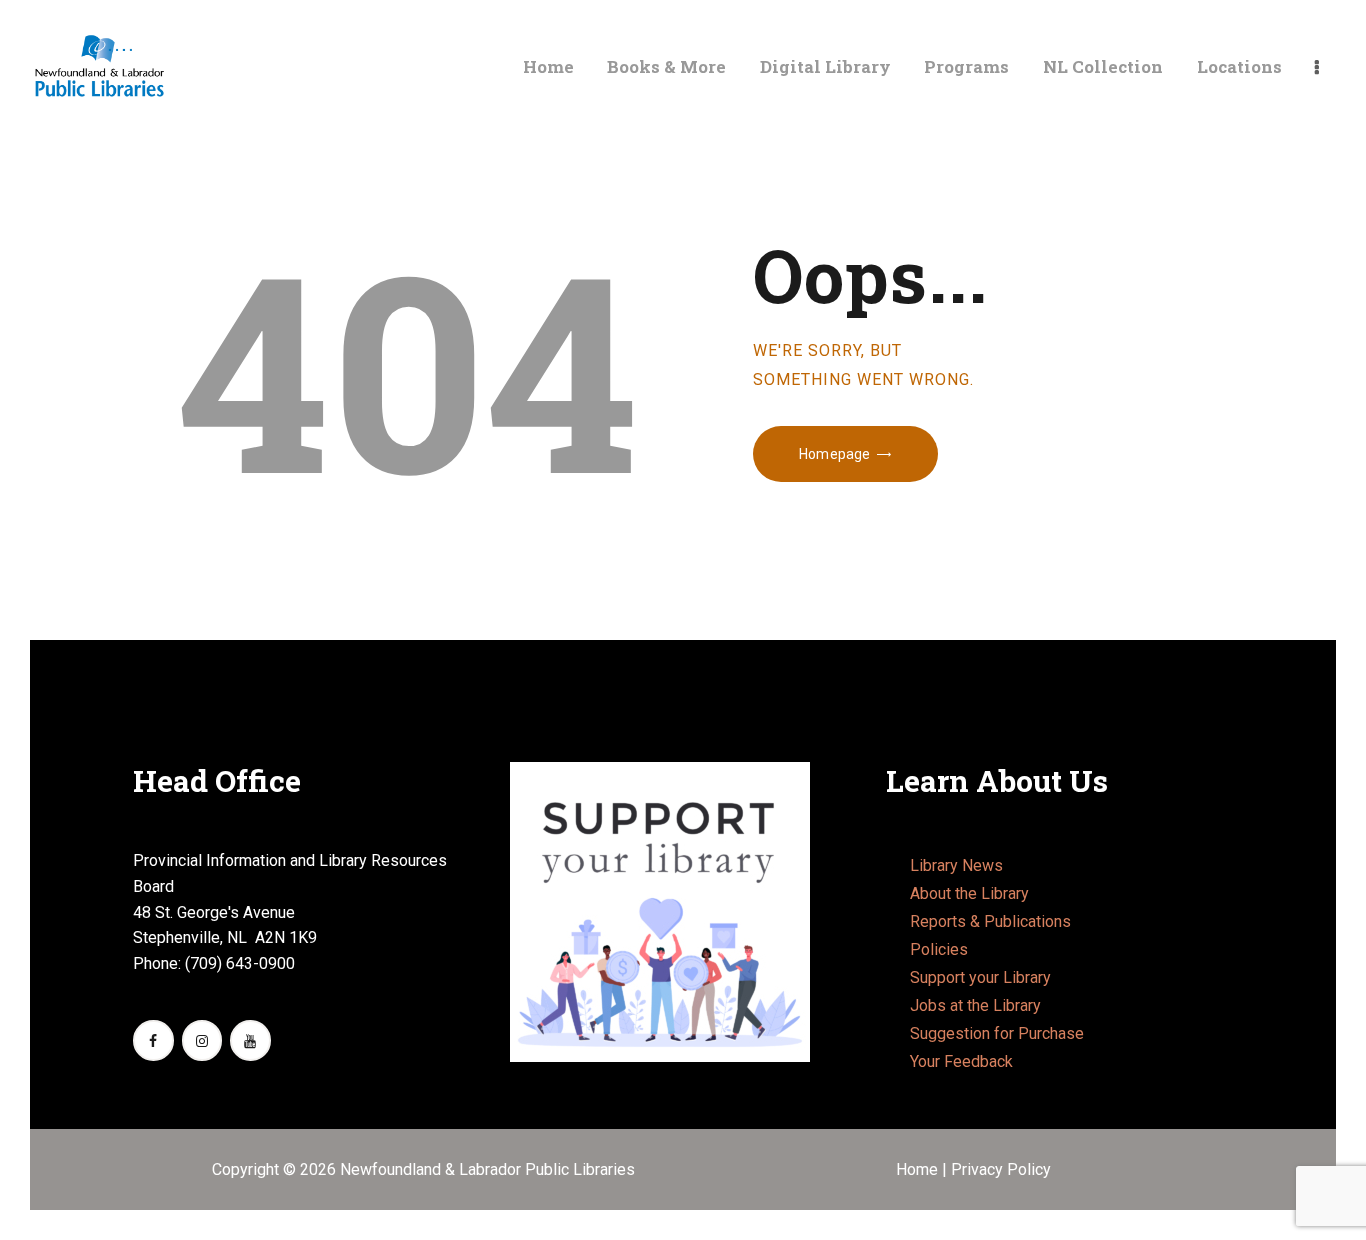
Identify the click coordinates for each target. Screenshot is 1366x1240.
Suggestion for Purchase (997, 1033)
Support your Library (980, 977)
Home (919, 1169)
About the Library (969, 893)
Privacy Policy (1001, 1169)
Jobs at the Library (975, 1005)
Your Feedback (961, 1061)
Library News (956, 865)
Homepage (834, 454)
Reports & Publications (990, 921)
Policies (939, 949)
